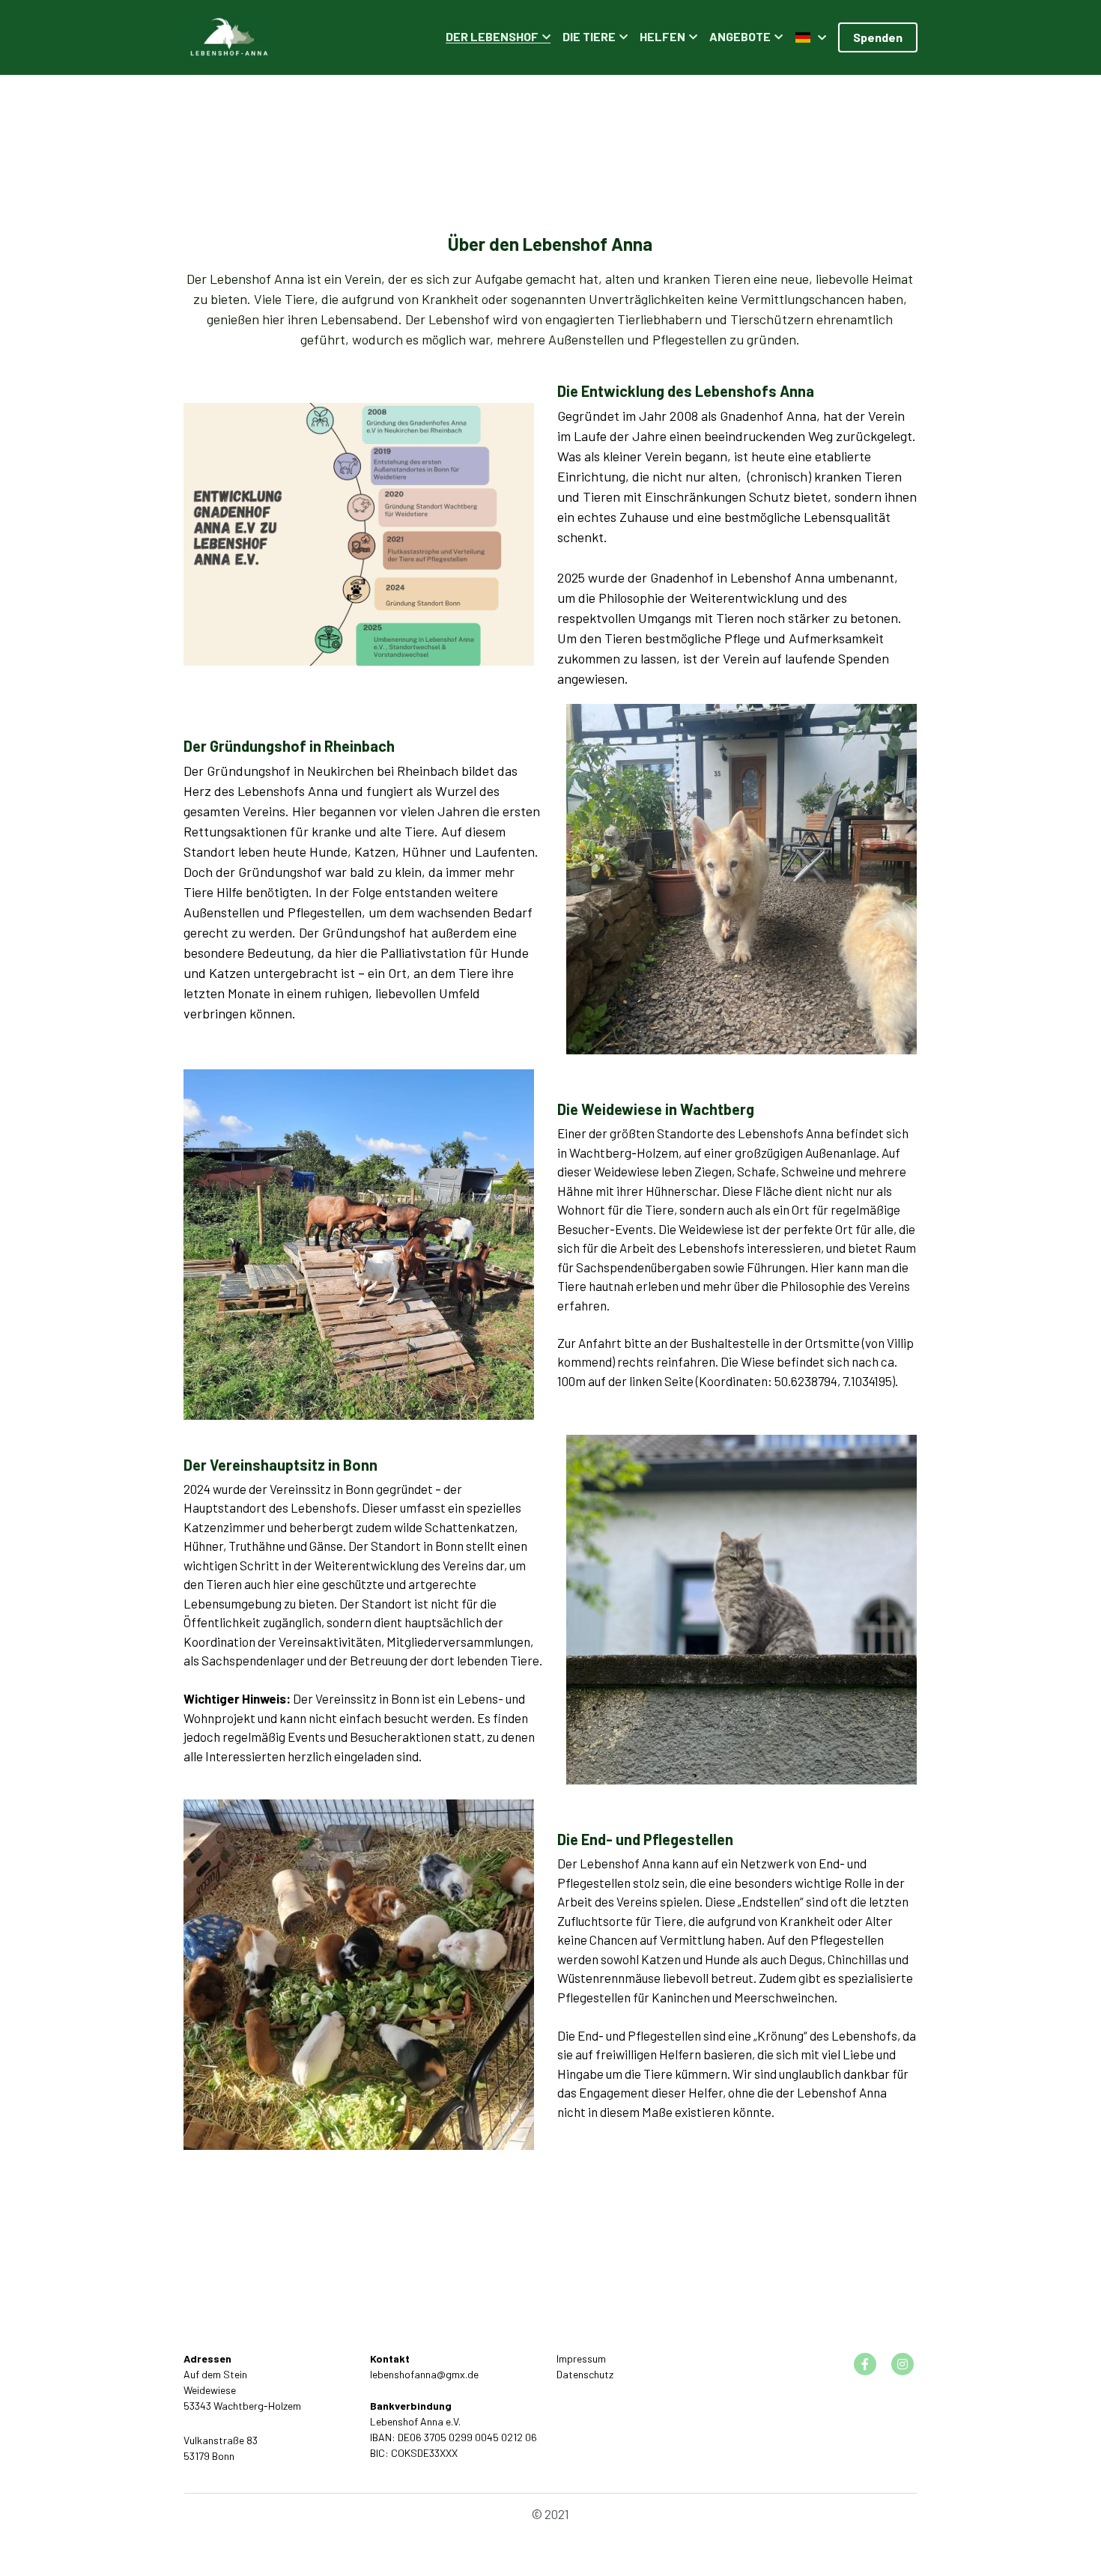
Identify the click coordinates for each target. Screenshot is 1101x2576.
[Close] (734, 1212)
